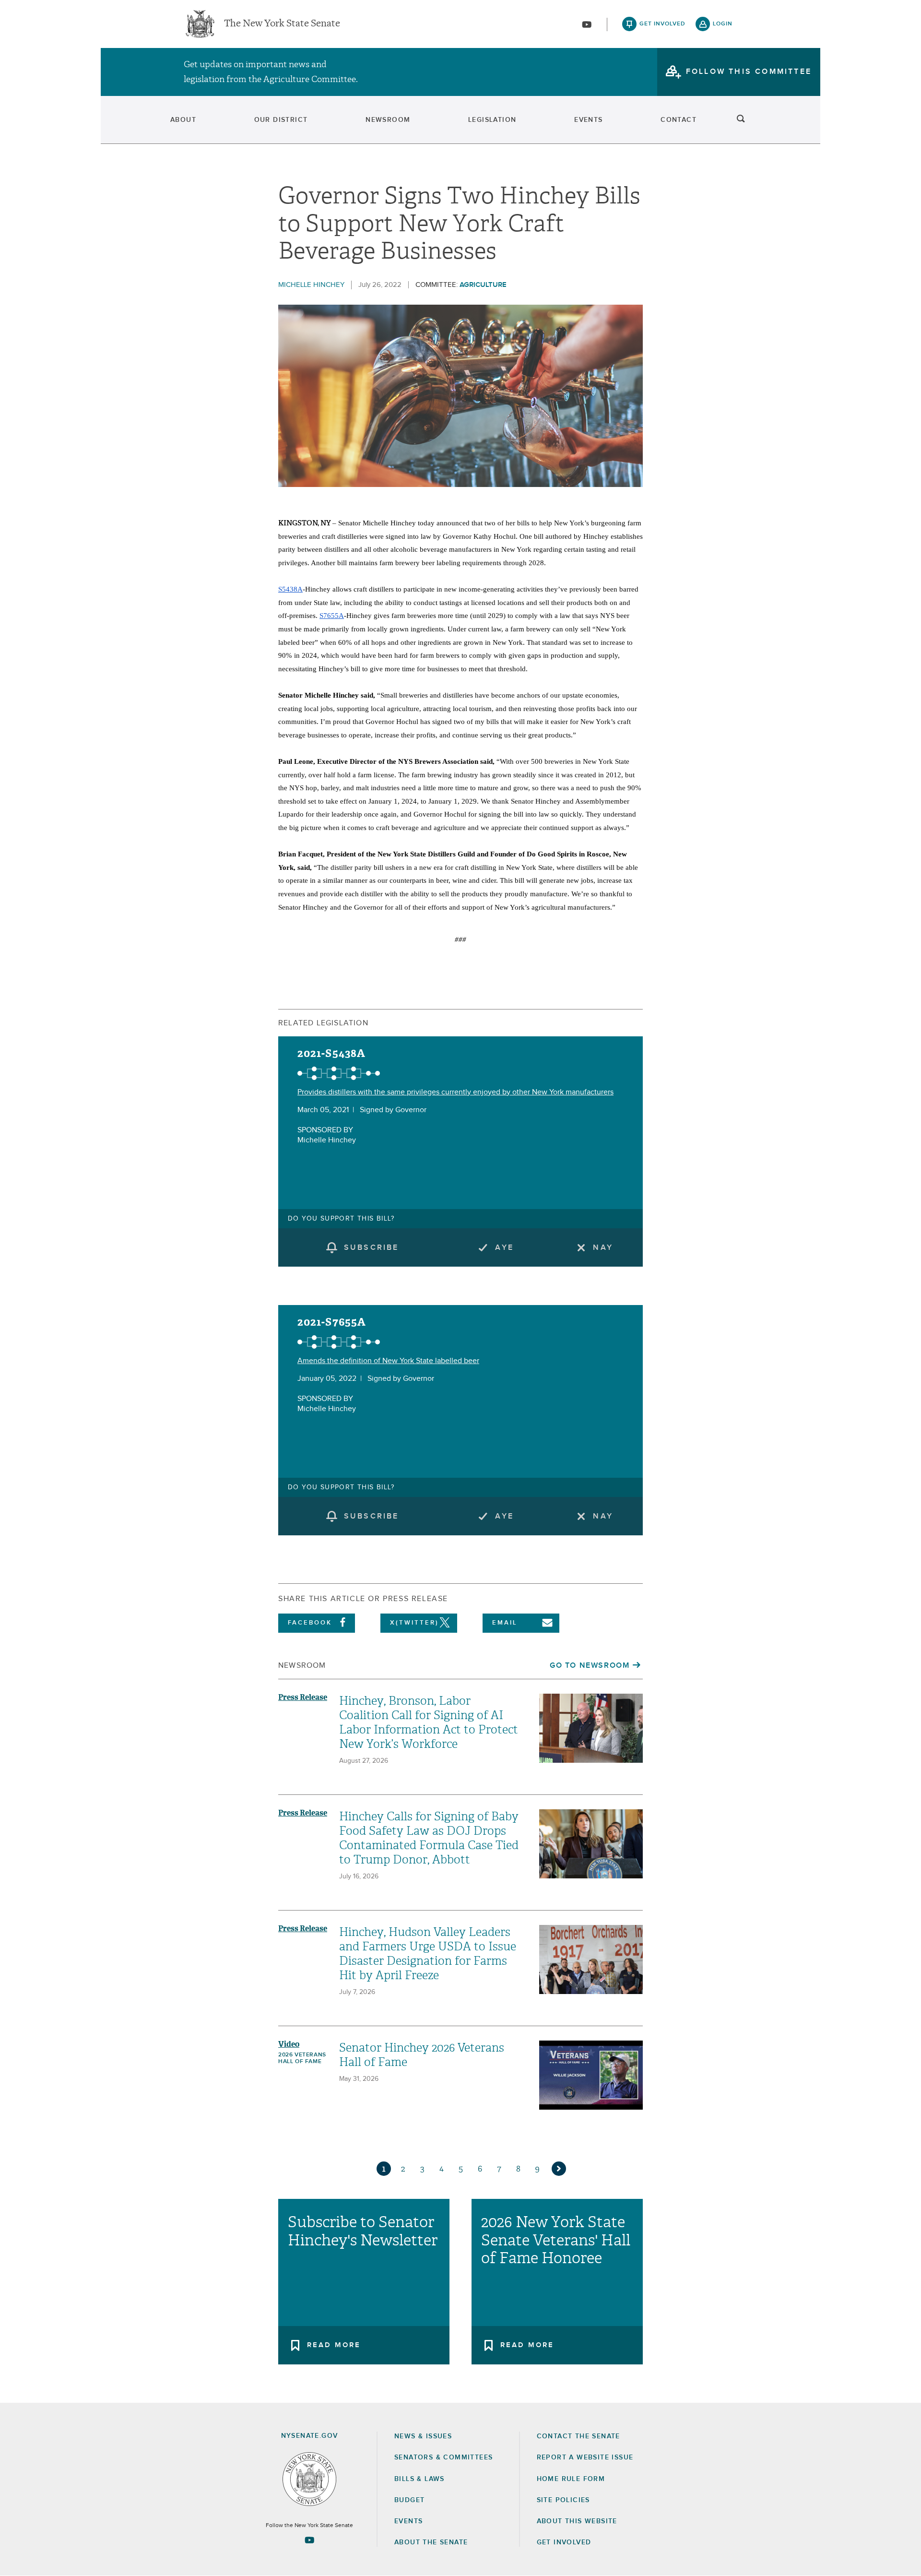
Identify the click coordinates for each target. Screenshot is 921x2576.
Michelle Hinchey (311, 285)
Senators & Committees (443, 2457)
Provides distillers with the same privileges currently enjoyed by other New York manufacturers (455, 1092)
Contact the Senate (579, 2436)
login (723, 24)
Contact (679, 120)
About (183, 120)
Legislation (492, 120)
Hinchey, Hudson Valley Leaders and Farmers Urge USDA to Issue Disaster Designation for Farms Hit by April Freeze (428, 1954)
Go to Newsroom (590, 1665)
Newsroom (388, 120)
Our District (281, 120)
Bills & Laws (419, 2479)
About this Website (577, 2521)
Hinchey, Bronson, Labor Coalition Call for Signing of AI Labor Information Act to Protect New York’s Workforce (429, 1722)
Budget (409, 2500)
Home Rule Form (571, 2479)
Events (588, 120)
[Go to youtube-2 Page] (309, 2540)
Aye (504, 1247)
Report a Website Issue (585, 2457)
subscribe (372, 1247)
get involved (662, 24)
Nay (603, 1247)
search (741, 120)
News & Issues (423, 2436)
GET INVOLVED (564, 2542)
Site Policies (563, 2500)
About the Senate (431, 2542)
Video (289, 2044)
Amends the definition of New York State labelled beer (388, 1361)
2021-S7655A (332, 1322)
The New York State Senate (282, 24)
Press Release (303, 1697)
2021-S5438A (331, 1053)
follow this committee (749, 71)
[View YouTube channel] (587, 24)
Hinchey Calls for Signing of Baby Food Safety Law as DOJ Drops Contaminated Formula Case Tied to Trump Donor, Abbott (429, 1838)
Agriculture (483, 285)
